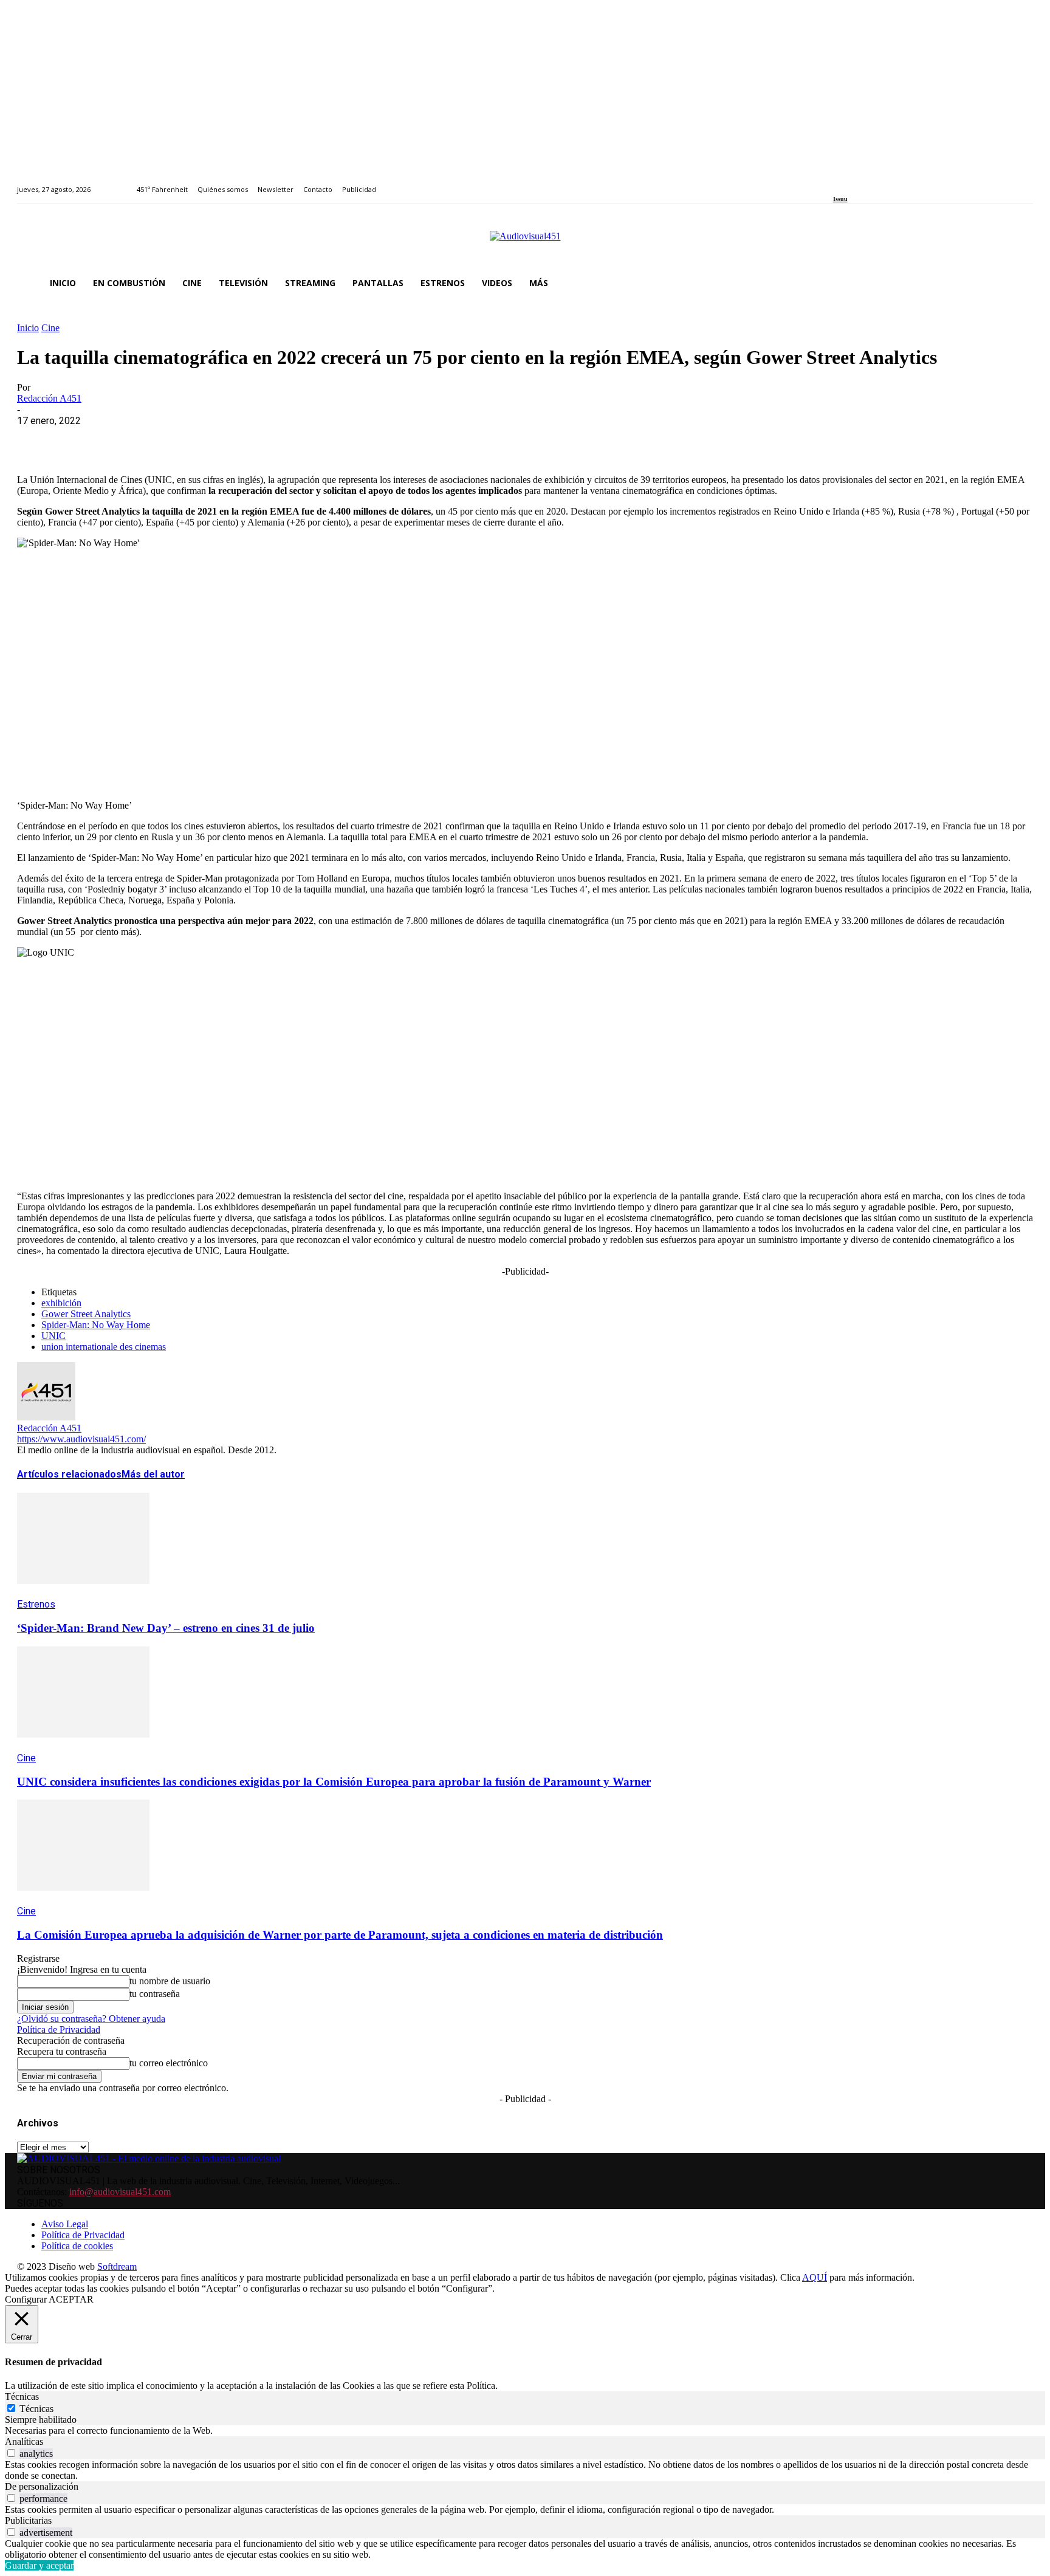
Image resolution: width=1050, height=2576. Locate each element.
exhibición (61, 1303)
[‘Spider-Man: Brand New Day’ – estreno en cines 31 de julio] (83, 1593)
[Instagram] (850, 183)
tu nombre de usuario (170, 1981)
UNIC (53, 1336)
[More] (300, 439)
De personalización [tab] (42, 2486)
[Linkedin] (864, 183)
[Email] (212, 439)
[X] (81, 439)
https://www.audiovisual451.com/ (81, 1439)
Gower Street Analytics (86, 1314)
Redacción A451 (49, 398)
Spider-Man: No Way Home (96, 1325)
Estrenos (36, 1604)
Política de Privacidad (59, 2030)
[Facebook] (837, 183)
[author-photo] (46, 1417)
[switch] (11, 2453)
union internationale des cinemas (104, 1347)
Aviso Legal (65, 2224)
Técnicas (36, 2409)
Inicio (28, 328)
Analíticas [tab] (24, 2441)
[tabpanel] (525, 2431)
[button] (1018, 283)
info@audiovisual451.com (120, 2192)
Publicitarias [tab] (28, 2520)
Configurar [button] (26, 2299)
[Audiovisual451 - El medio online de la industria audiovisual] (525, 242)
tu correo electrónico (169, 2063)
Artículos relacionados (69, 1474)
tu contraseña (155, 1994)
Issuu (840, 199)
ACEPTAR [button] (71, 2299)
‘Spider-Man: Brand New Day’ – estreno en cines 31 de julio (166, 1628)
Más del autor (153, 1474)
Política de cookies (77, 2246)
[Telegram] (256, 439)
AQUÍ (815, 2277)
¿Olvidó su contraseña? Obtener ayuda (91, 2019)
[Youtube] (892, 183)
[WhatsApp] (125, 439)
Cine (50, 328)
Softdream (117, 2266)
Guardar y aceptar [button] (39, 2565)
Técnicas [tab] (22, 2396)
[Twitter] (878, 183)
